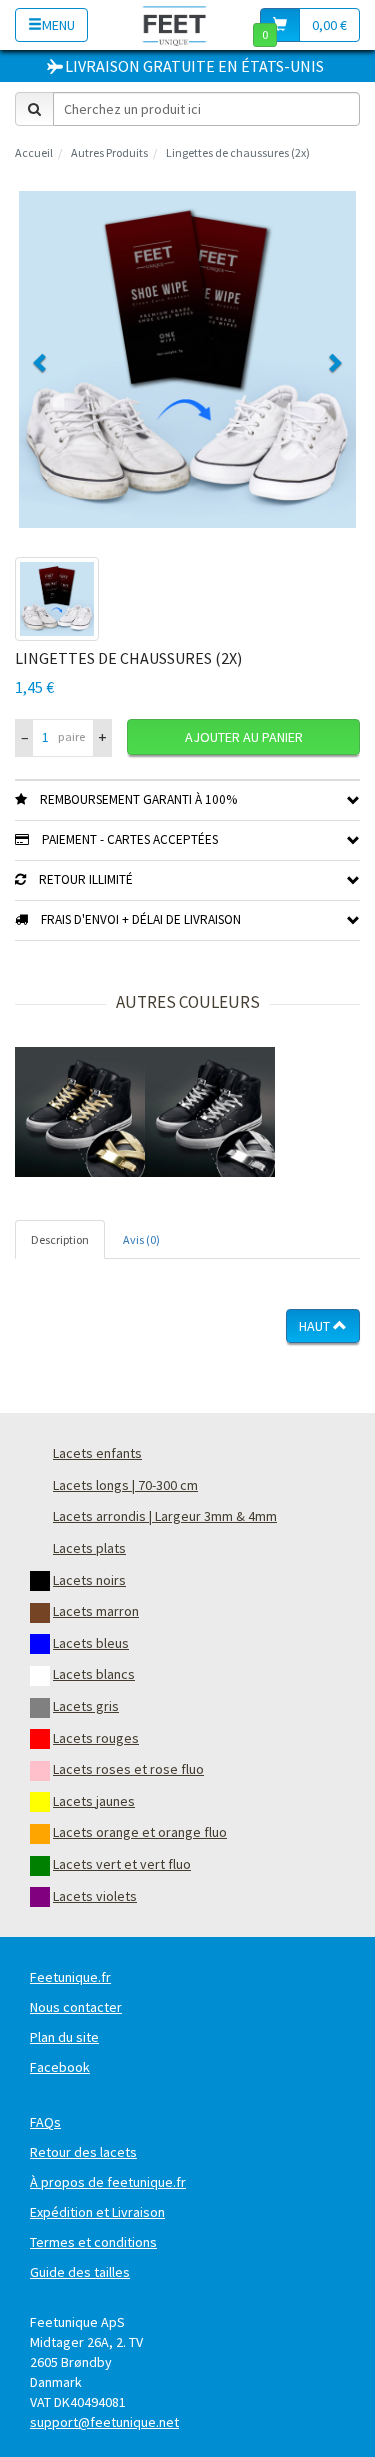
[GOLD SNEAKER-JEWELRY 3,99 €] (80, 1112)
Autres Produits (109, 152)
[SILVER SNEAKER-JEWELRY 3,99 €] (210, 1112)
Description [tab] (60, 1239)
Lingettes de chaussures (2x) (238, 152)
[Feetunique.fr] (174, 24)
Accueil (34, 152)
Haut (316, 1326)
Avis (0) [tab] (141, 1239)
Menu (58, 25)
